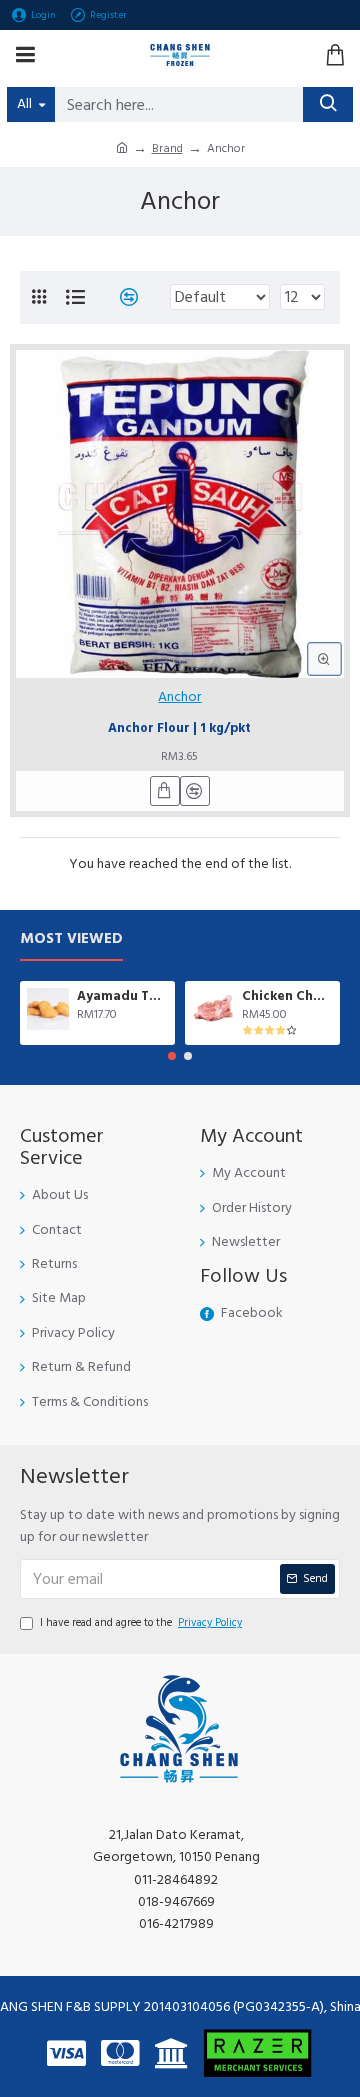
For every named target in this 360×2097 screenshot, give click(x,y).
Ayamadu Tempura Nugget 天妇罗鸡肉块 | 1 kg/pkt (122, 996)
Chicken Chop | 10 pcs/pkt (287, 996)
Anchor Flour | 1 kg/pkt (179, 729)
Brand (167, 148)
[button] (172, 1056)
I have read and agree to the (141, 1622)
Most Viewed (71, 939)
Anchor (179, 697)
